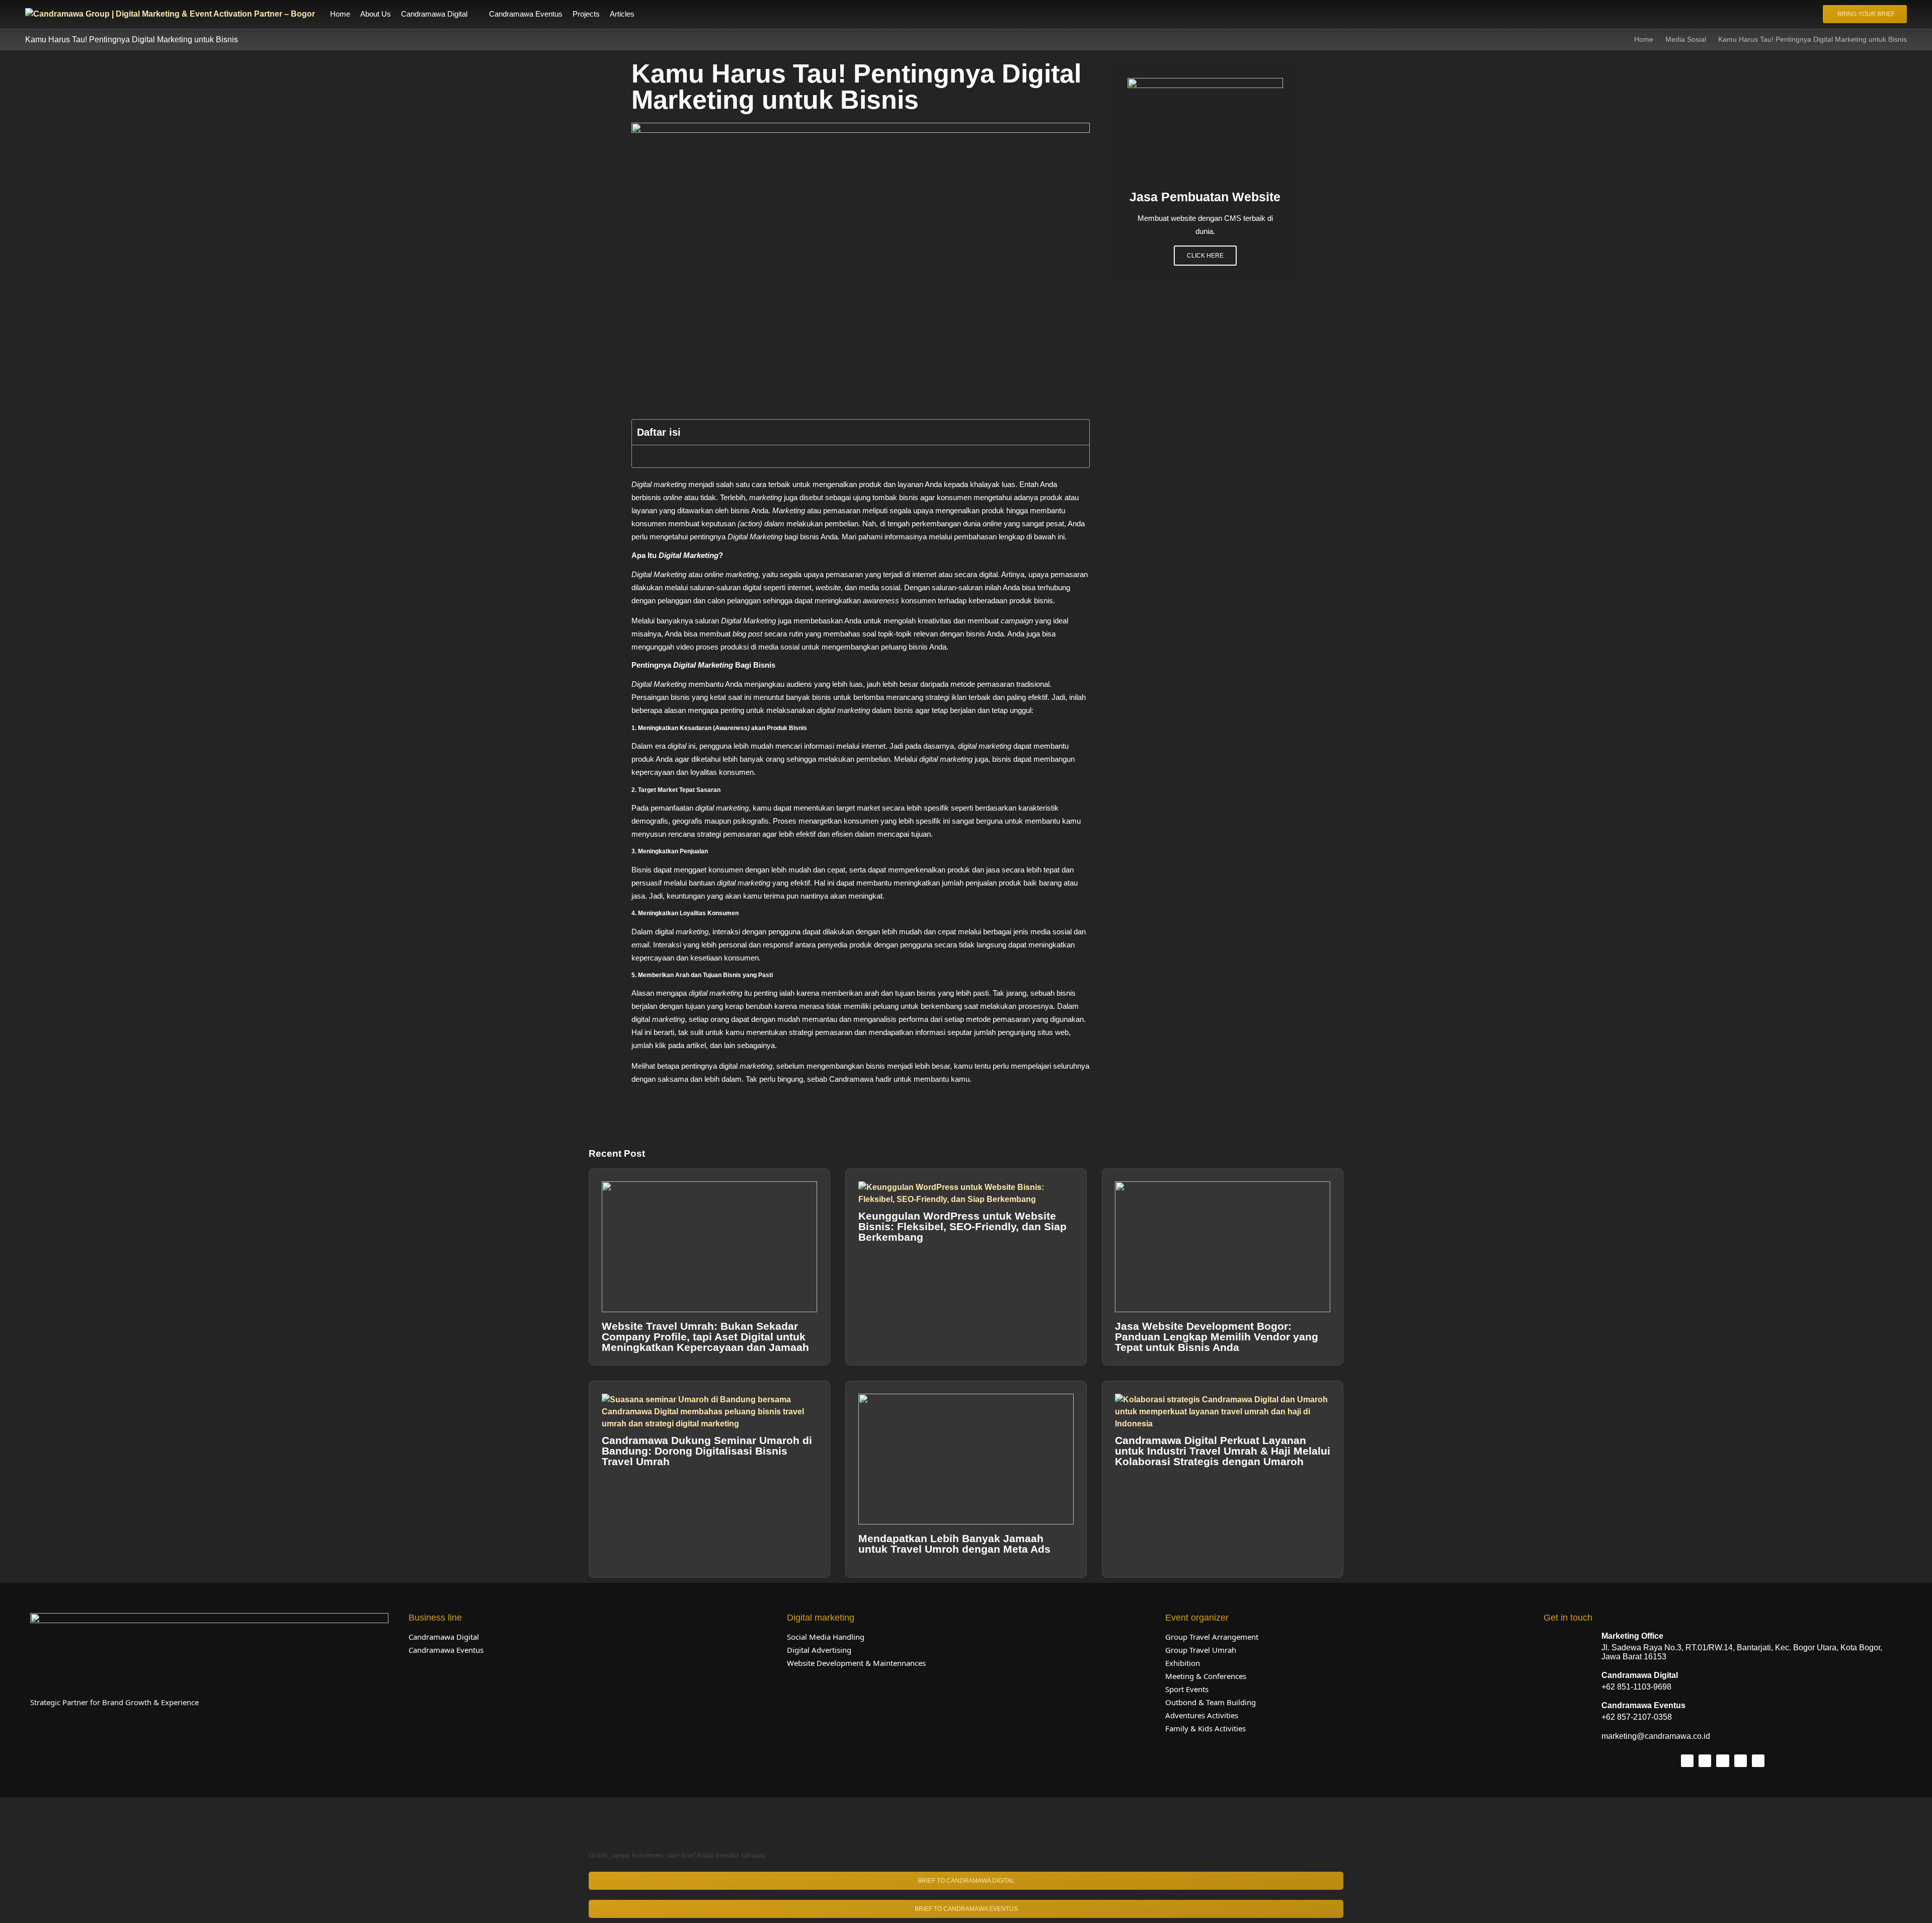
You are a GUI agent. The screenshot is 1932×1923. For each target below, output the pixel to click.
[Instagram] (1687, 1761)
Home (1644, 39)
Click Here (1205, 256)
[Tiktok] (1705, 1761)
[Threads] (1741, 1761)
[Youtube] (1758, 1761)
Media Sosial (1686, 39)
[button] (440, 14)
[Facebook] (1722, 1761)
